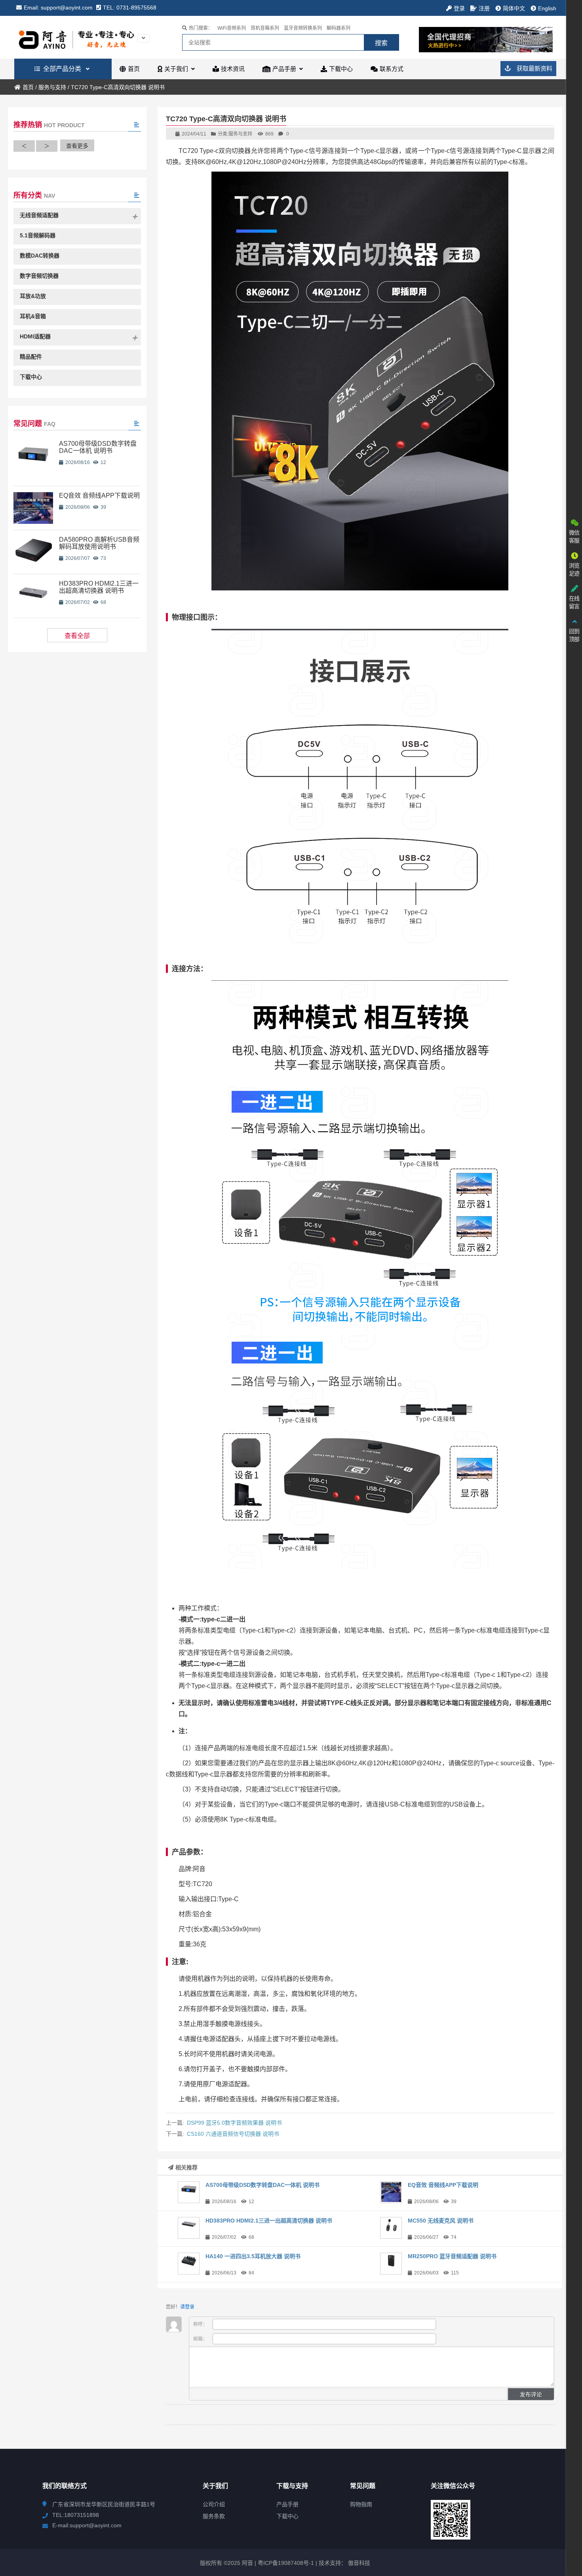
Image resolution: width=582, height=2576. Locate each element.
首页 (28, 87)
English (547, 8)
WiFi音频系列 (232, 28)
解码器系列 (339, 28)
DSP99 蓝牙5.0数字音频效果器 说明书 (234, 2123)
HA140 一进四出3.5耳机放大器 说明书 (253, 2256)
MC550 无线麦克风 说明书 (441, 2221)
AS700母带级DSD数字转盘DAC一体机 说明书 (262, 2185)
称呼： (201, 2324)
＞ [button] (47, 146)
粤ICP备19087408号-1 (285, 2563)
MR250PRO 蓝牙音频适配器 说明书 (452, 2256)
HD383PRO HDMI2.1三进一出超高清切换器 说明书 (269, 2221)
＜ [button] (24, 146)
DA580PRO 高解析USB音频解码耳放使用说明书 (99, 543)
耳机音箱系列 (265, 28)
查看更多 (77, 146)
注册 (484, 8)
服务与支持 (52, 87)
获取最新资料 (534, 68)
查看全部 (77, 636)
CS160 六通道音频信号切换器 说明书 (233, 2134)
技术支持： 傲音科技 (344, 2563)
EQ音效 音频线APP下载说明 (443, 2185)
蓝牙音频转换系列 (303, 28)
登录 (459, 8)
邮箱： (201, 2339)
